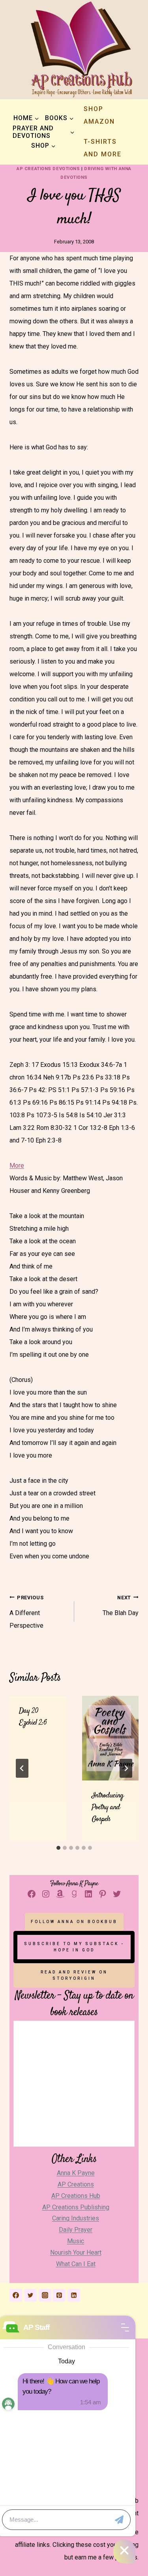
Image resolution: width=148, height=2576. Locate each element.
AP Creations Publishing (76, 2207)
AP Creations (76, 2184)
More (17, 1166)
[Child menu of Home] (26, 118)
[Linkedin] (74, 2295)
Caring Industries (76, 2218)
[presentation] (111, 1738)
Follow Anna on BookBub (74, 1922)
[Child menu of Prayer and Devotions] (44, 132)
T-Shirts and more (103, 148)
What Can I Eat (76, 2264)
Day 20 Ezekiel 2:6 (33, 1717)
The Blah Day (121, 1606)
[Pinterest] (59, 2295)
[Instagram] (45, 2295)
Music (76, 2241)
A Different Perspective (26, 1612)
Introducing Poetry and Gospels (108, 1807)
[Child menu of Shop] (44, 146)
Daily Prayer (76, 2230)
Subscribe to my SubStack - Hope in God (74, 1947)
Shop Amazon (99, 115)
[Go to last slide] (22, 1768)
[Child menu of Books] (59, 118)
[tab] (58, 1848)
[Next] (126, 1768)
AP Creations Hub (76, 2196)
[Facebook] (16, 2295)
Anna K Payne (76, 2173)
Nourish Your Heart (76, 2252)
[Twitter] (30, 2295)
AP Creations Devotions (48, 169)
